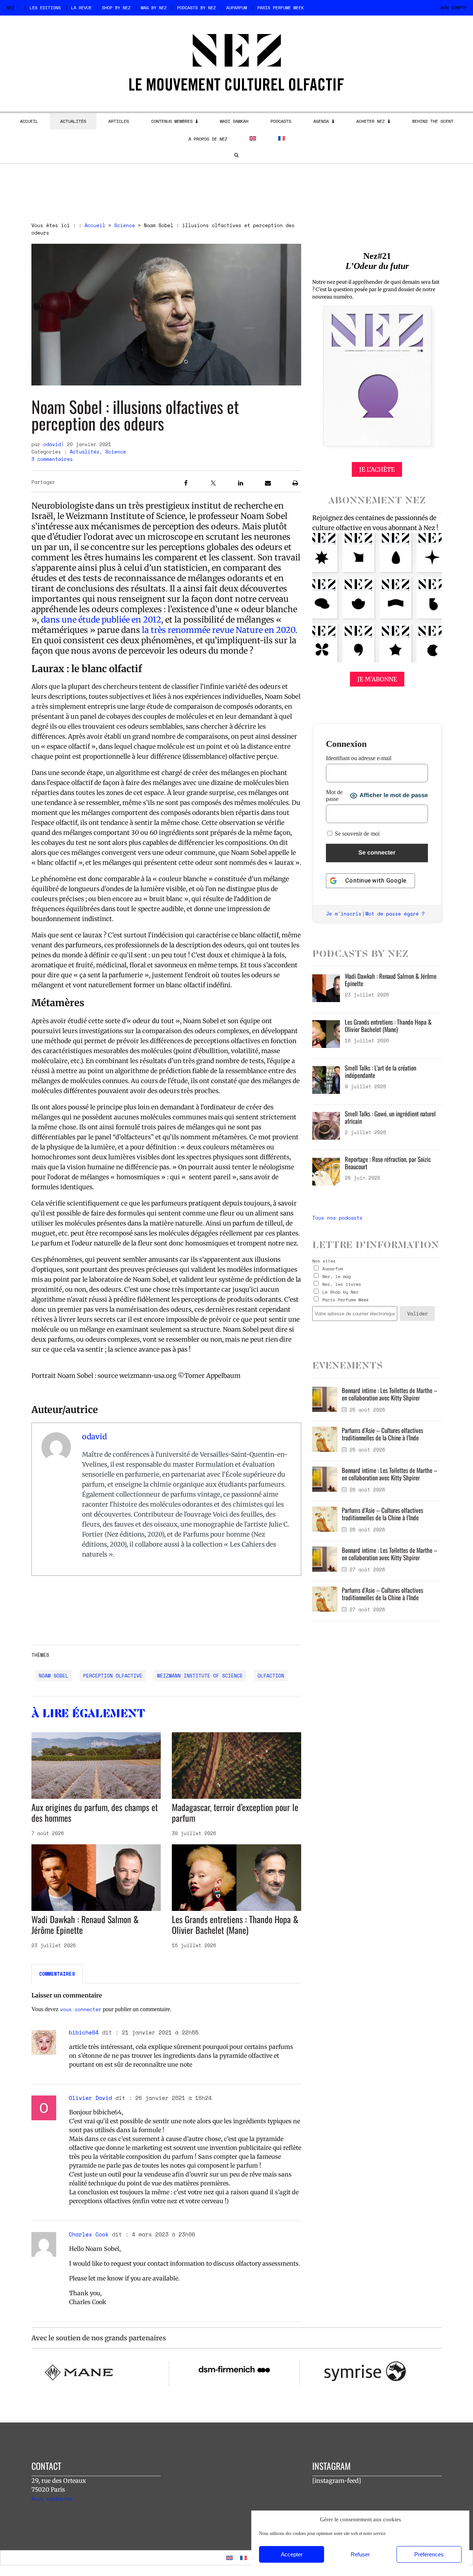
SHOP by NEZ (116, 8)
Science (125, 225)
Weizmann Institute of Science (200, 1676)
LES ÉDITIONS (45, 8)
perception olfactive (113, 1676)
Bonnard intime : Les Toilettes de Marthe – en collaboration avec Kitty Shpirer (390, 1394)
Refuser (360, 2554)
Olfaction (271, 1676)
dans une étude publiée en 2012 (101, 620)
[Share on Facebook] (186, 484)
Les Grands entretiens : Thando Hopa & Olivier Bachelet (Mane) (235, 1924)
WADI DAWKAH (234, 121)
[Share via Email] (268, 484)
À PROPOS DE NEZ (208, 139)
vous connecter (81, 2009)
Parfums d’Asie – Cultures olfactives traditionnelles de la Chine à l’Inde (382, 1434)
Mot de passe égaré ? (395, 914)
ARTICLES (119, 121)
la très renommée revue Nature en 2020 (219, 630)
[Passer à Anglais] (253, 138)
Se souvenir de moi (356, 834)
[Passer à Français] (244, 2558)
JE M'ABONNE (377, 679)
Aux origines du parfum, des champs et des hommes (95, 1812)
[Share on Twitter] (213, 484)
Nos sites (324, 1261)
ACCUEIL (29, 121)
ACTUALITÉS (73, 121)
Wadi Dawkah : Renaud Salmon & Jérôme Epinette (85, 1924)
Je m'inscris (344, 914)
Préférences (429, 2554)
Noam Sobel (54, 1676)
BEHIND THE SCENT (433, 121)
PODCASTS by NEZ (196, 8)
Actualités (85, 452)
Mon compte (454, 8)
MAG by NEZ (154, 8)
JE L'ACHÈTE (377, 469)
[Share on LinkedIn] (241, 484)
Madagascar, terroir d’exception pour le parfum (235, 1812)
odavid (52, 444)
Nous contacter (52, 2499)
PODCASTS (281, 121)
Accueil (95, 225)
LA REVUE (81, 8)
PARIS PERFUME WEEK (280, 8)
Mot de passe (334, 795)
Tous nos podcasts (337, 1218)
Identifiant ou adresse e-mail (359, 758)
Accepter (292, 2554)
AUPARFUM (236, 8)
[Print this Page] (295, 484)
